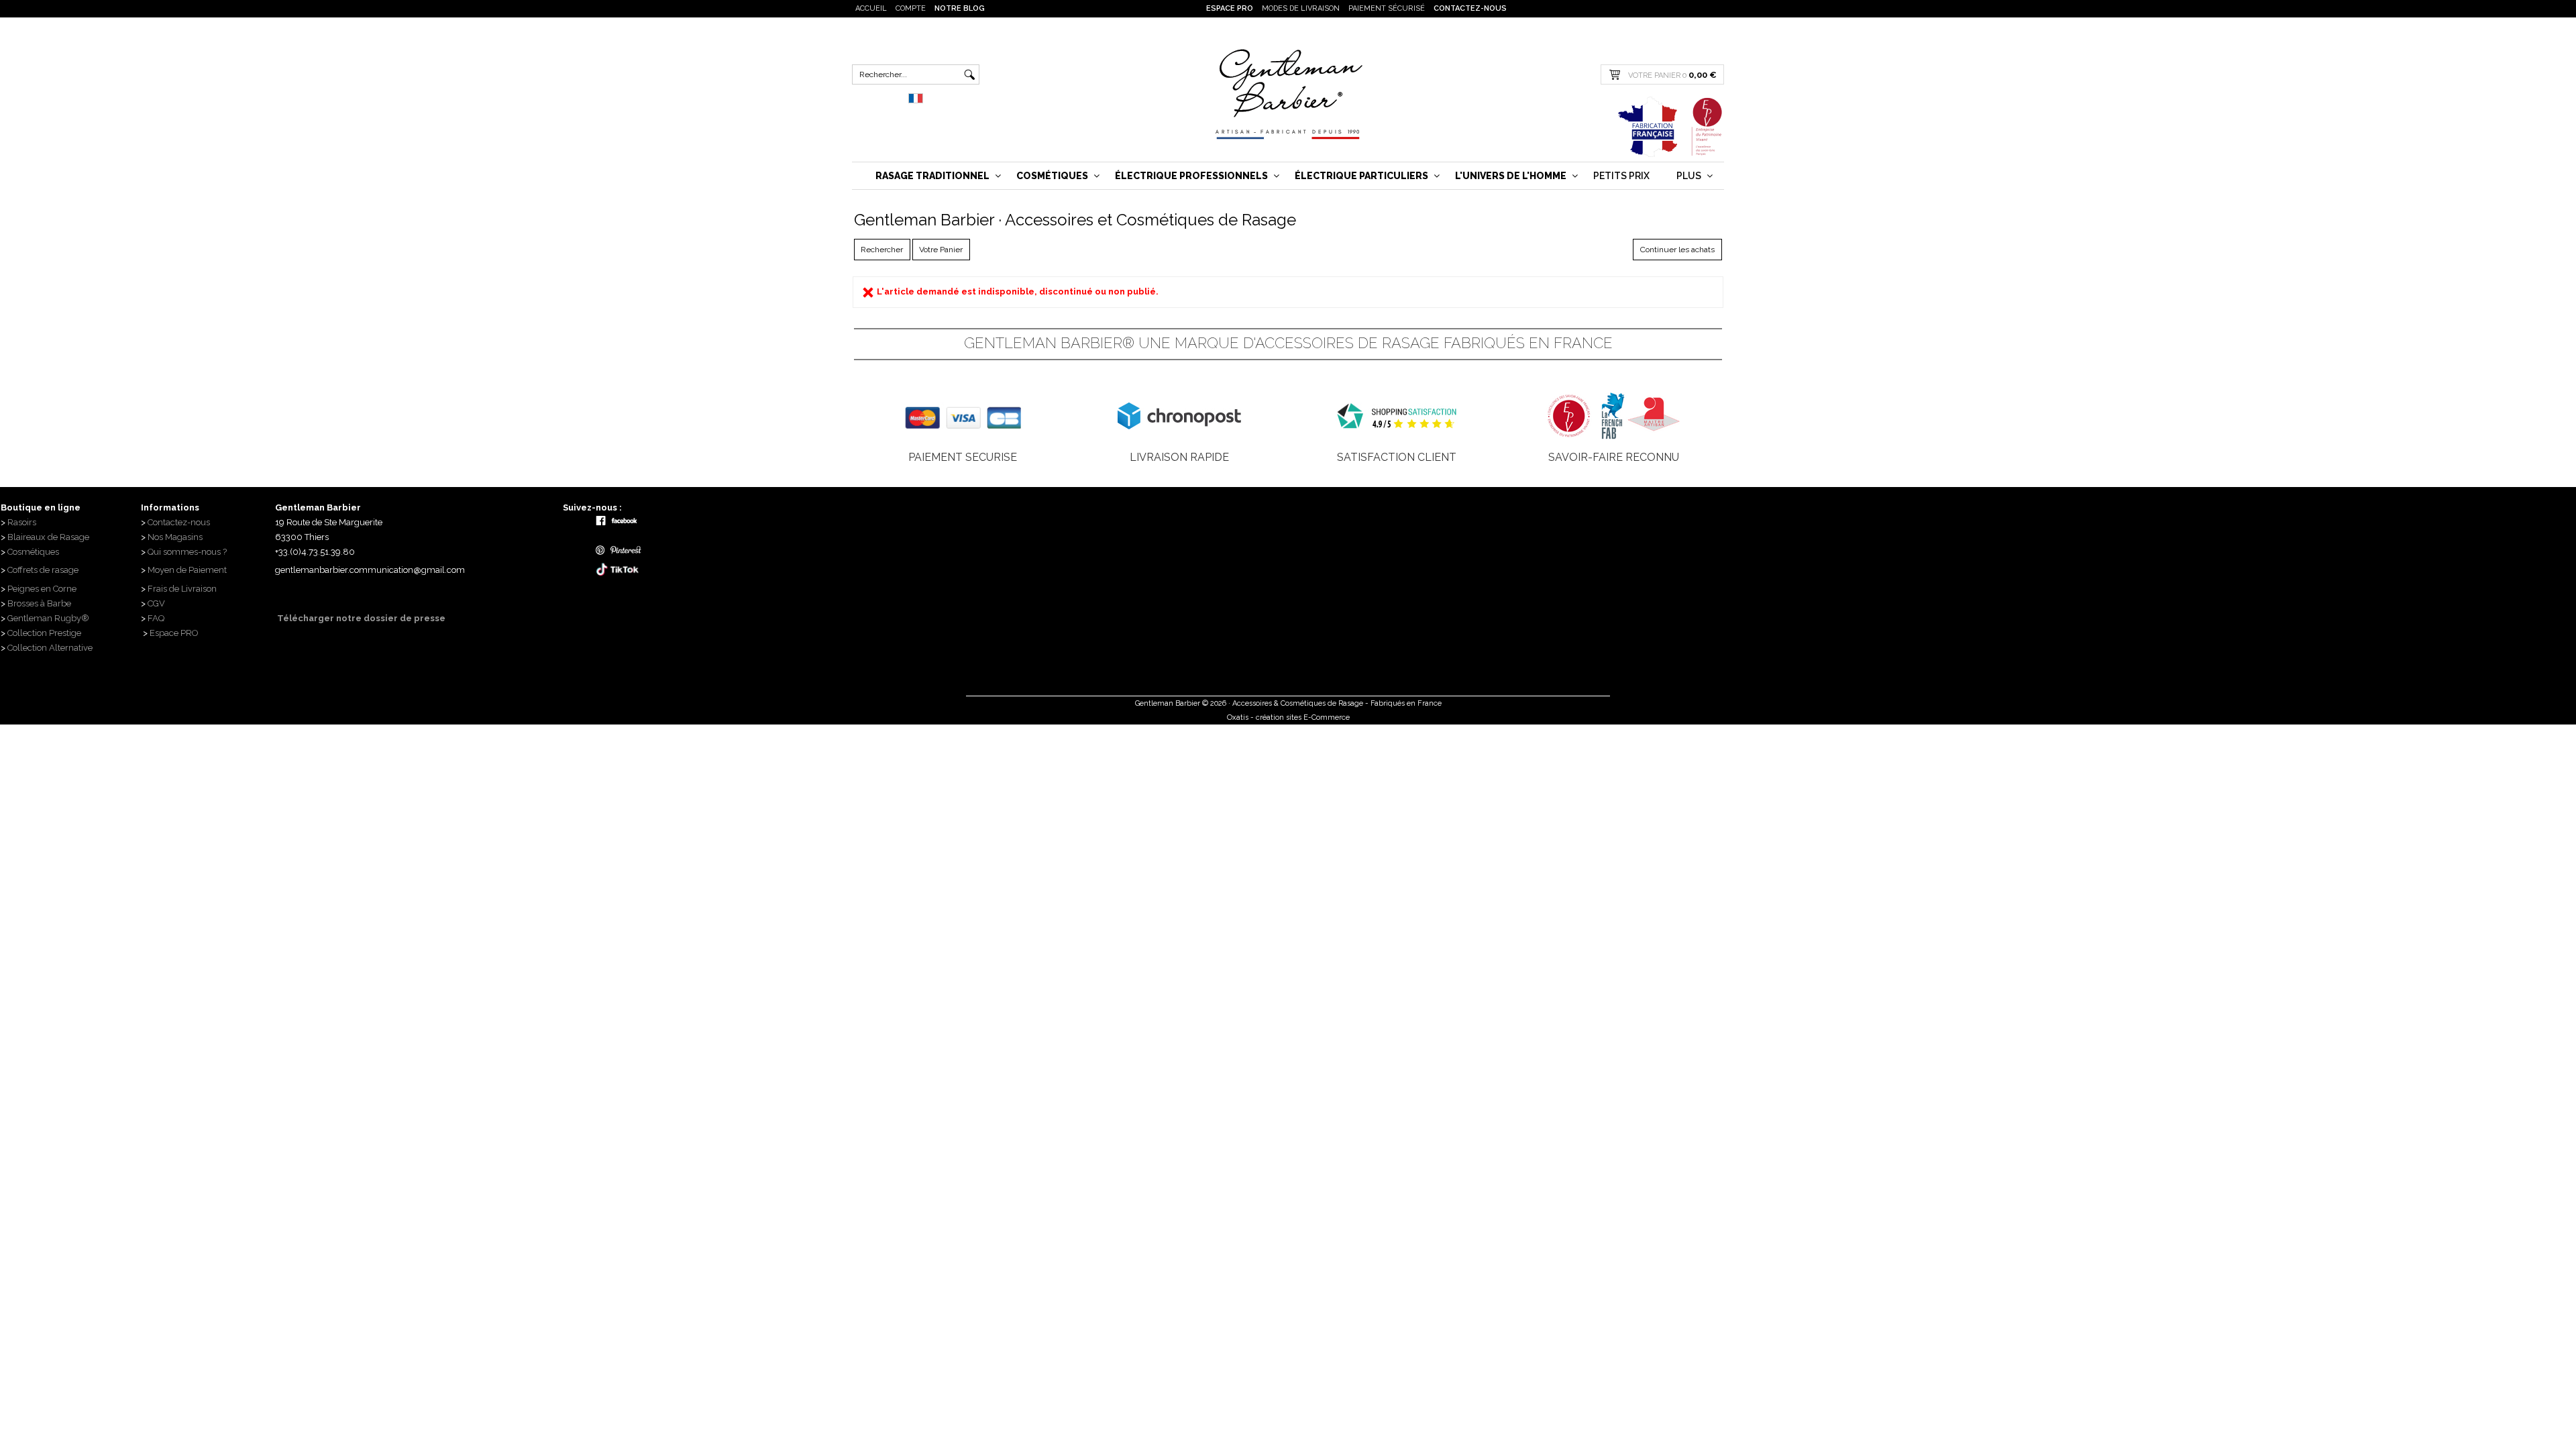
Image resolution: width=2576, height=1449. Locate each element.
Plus (1689, 176)
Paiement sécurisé (1387, 8)
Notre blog (960, 8)
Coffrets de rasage (44, 570)
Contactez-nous (1470, 8)
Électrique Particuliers (1361, 176)
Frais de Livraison (182, 589)
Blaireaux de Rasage (48, 537)
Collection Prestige (44, 633)
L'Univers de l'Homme (1511, 176)
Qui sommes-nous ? (188, 552)
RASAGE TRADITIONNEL (932, 176)
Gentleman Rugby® (48, 618)
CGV (156, 603)
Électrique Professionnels (1191, 176)
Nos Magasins (175, 537)
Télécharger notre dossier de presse (360, 618)
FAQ (156, 618)
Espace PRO (1230, 8)
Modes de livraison (1301, 8)
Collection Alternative (50, 648)
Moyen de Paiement (187, 570)
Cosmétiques (1052, 176)
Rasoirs (22, 522)
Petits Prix (1621, 176)
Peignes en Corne (42, 589)
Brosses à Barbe (39, 603)
